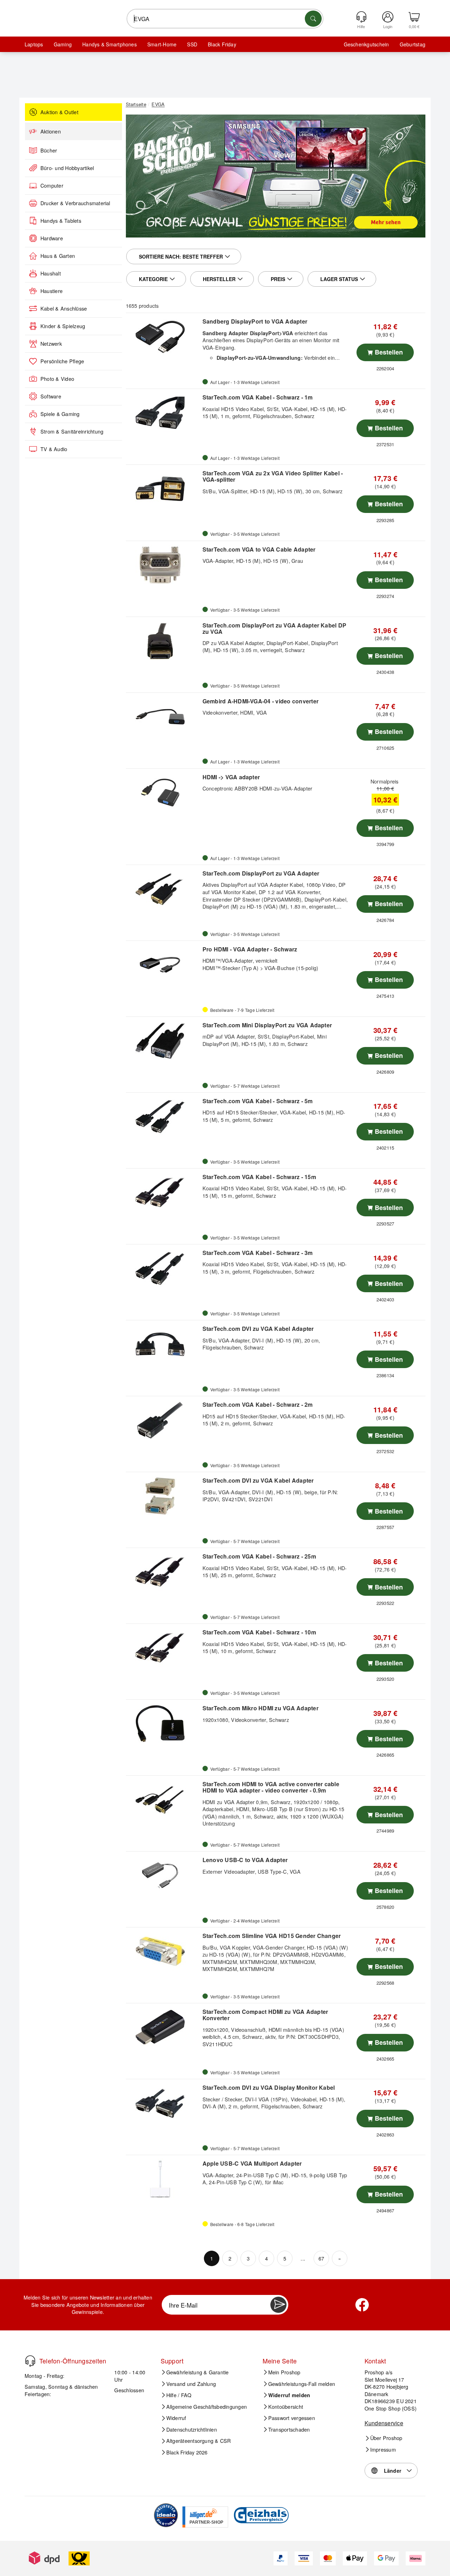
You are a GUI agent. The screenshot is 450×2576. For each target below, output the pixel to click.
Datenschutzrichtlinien (192, 2429)
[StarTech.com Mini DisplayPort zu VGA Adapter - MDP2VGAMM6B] (163, 1041)
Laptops (34, 44)
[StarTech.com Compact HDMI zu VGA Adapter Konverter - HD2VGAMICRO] (163, 2027)
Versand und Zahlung (191, 2384)
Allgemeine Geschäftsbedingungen (207, 2407)
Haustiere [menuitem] (52, 291)
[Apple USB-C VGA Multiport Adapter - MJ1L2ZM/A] (163, 2179)
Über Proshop (386, 2438)
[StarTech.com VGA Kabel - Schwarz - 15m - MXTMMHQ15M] (163, 1192)
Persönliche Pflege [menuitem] (62, 361)
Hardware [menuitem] (52, 238)
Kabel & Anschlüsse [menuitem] (64, 308)
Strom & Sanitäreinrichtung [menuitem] (72, 431)
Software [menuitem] (51, 396)
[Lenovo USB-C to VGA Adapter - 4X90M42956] (163, 1875)
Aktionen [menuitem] (51, 131)
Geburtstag (413, 44)
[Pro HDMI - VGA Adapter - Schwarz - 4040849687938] (163, 965)
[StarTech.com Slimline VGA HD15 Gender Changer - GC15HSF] (163, 1951)
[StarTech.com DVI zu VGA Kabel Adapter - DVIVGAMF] (163, 1496)
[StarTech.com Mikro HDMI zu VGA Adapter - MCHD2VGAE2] (163, 1724)
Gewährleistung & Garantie (198, 2372)
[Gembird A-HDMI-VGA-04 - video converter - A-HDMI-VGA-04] (163, 717)
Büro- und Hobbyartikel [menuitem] (67, 168)
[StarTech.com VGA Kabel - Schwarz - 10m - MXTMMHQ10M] (163, 1648)
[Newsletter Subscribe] (278, 2305)
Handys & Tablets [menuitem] (61, 221)
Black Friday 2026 (187, 2452)
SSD (192, 44)
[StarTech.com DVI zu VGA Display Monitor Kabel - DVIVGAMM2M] (163, 2103)
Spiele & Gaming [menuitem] (60, 414)
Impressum (383, 2450)
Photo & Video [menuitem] (57, 379)
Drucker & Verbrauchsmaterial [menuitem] (75, 203)
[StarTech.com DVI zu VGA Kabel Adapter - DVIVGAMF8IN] (163, 1344)
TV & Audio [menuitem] (54, 449)
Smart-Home (162, 44)
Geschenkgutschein (367, 44)
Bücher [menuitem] (49, 150)
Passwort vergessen (292, 2418)
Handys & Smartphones (110, 44)
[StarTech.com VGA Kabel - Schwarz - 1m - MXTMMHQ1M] (163, 413)
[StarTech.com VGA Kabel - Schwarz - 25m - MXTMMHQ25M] (163, 1572)
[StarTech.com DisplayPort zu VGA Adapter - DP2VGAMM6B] (163, 889)
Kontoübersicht (286, 2407)
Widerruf (176, 2418)
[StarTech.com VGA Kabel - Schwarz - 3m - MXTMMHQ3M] (163, 1268)
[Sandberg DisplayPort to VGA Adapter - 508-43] (163, 337)
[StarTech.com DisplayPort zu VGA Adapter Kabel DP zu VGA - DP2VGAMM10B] (163, 641)
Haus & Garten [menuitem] (58, 256)
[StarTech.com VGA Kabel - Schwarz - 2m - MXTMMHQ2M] (163, 1420)
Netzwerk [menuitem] (51, 344)
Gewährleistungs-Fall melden (302, 2384)
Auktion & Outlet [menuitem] (59, 112)
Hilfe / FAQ (179, 2395)
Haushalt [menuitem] (51, 273)
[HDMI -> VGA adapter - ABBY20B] (163, 793)
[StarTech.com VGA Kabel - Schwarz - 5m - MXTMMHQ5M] (163, 1117)
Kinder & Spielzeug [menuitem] (63, 326)
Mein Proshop (284, 2372)
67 (321, 2258)
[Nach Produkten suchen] (313, 19)
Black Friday (222, 44)
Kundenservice (384, 2423)
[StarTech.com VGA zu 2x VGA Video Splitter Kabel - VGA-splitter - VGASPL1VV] (163, 489)
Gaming (63, 44)
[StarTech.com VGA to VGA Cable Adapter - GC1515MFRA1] (163, 565)
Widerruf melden (289, 2395)
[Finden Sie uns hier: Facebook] (362, 2305)
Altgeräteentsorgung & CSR (199, 2441)
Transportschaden (289, 2429)
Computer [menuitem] (52, 186)
